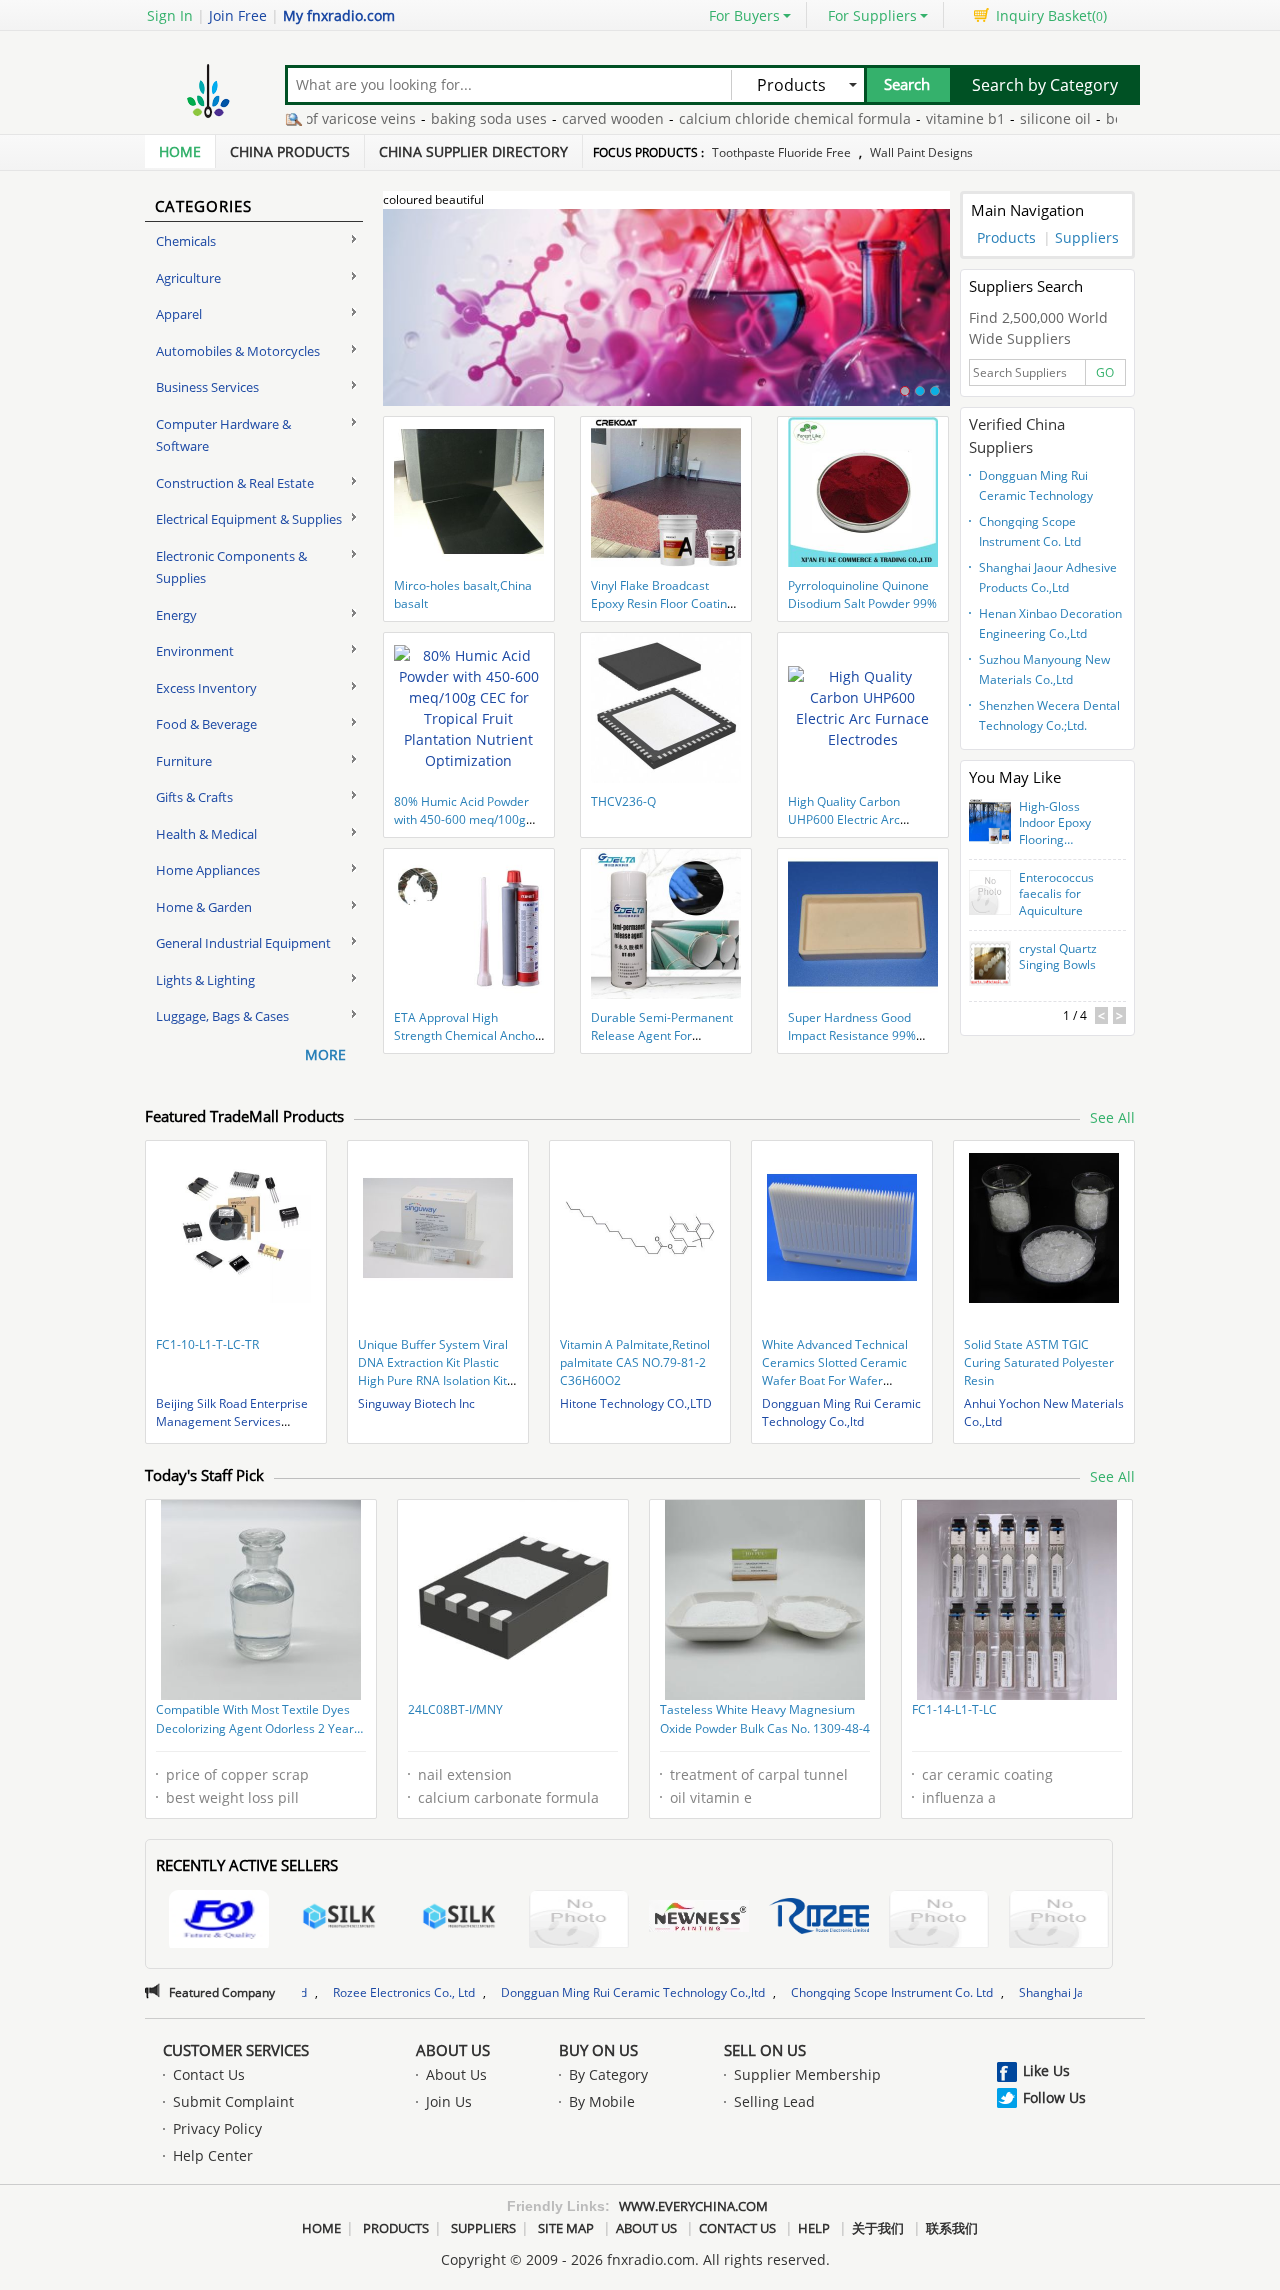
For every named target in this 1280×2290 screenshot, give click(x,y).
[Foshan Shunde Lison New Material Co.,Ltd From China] (699, 1919)
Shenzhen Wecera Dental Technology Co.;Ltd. (1049, 715)
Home (180, 151)
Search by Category (1045, 85)
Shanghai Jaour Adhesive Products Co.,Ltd (1048, 577)
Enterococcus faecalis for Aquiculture (1056, 895)
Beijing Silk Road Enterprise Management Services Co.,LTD (232, 1421)
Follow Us (1054, 2097)
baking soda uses (433, 118)
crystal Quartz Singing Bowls (1058, 957)
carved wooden (557, 118)
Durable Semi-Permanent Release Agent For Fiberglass (662, 1035)
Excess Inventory (206, 688)
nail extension (465, 1774)
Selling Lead (774, 2101)
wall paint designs (921, 152)
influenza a (959, 1797)
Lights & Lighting (205, 980)
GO (1105, 372)
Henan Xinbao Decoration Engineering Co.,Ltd (1050, 623)
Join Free (238, 15)
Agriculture (188, 278)
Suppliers (1087, 237)
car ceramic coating (987, 1774)
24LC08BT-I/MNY (455, 1709)
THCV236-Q (623, 801)
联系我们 (952, 2228)
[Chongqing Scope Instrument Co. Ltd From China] (1059, 1921)
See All (1112, 1117)
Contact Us (209, 2074)
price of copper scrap (237, 1774)
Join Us (449, 2101)
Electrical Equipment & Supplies (249, 519)
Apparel (179, 314)
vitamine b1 (909, 118)
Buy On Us (598, 2050)
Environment (195, 651)
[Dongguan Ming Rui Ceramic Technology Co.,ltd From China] (939, 1921)
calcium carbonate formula (508, 1797)
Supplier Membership (807, 2074)
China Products (290, 151)
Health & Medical (206, 834)
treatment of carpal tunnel (759, 1774)
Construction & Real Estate (235, 483)
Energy (176, 615)
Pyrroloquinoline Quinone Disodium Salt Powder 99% (862, 594)
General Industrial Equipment (243, 943)
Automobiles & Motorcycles (238, 351)
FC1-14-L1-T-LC (954, 1709)
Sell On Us (765, 2050)
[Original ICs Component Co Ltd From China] (579, 1921)
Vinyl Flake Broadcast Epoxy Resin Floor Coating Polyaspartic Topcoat (662, 603)
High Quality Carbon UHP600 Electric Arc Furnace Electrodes (844, 819)
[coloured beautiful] (666, 319)
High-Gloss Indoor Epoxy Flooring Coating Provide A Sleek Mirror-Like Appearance (1063, 824)
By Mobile (602, 2101)
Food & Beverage (206, 724)
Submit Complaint (233, 2101)
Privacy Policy (217, 2128)
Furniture (184, 761)
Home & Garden (204, 907)
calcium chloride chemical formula (739, 118)
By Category (608, 2074)
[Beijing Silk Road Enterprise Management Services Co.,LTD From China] (339, 1919)
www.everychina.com (693, 2206)
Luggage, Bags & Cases (222, 1016)
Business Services (207, 387)
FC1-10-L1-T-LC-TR (207, 1344)
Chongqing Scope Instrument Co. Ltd (1030, 531)
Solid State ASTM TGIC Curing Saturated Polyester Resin (1039, 1362)
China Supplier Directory (473, 151)
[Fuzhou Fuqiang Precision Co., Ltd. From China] (219, 1921)
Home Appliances (208, 870)
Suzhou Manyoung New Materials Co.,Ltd (1044, 669)
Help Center (213, 2155)
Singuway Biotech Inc (416, 1403)
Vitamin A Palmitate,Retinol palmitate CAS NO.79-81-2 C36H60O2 (635, 1362)
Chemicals (186, 241)
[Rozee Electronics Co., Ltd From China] (819, 1919)
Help (814, 2228)
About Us (453, 2050)
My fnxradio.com (339, 15)
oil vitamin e (711, 1797)
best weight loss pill (232, 1797)
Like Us (1046, 2070)
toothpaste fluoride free (781, 152)
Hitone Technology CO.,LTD (636, 1403)
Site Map (566, 2228)
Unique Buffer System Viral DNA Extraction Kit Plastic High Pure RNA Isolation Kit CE (433, 1371)
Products (1006, 237)
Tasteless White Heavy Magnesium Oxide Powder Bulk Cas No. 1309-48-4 (765, 1719)
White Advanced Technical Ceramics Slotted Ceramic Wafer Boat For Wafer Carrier (835, 1371)
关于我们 (878, 2228)
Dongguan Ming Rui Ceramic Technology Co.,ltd (1036, 488)
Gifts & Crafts (194, 797)
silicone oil (999, 118)
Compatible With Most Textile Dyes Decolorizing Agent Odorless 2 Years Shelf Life (258, 1721)
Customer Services (236, 2050)
